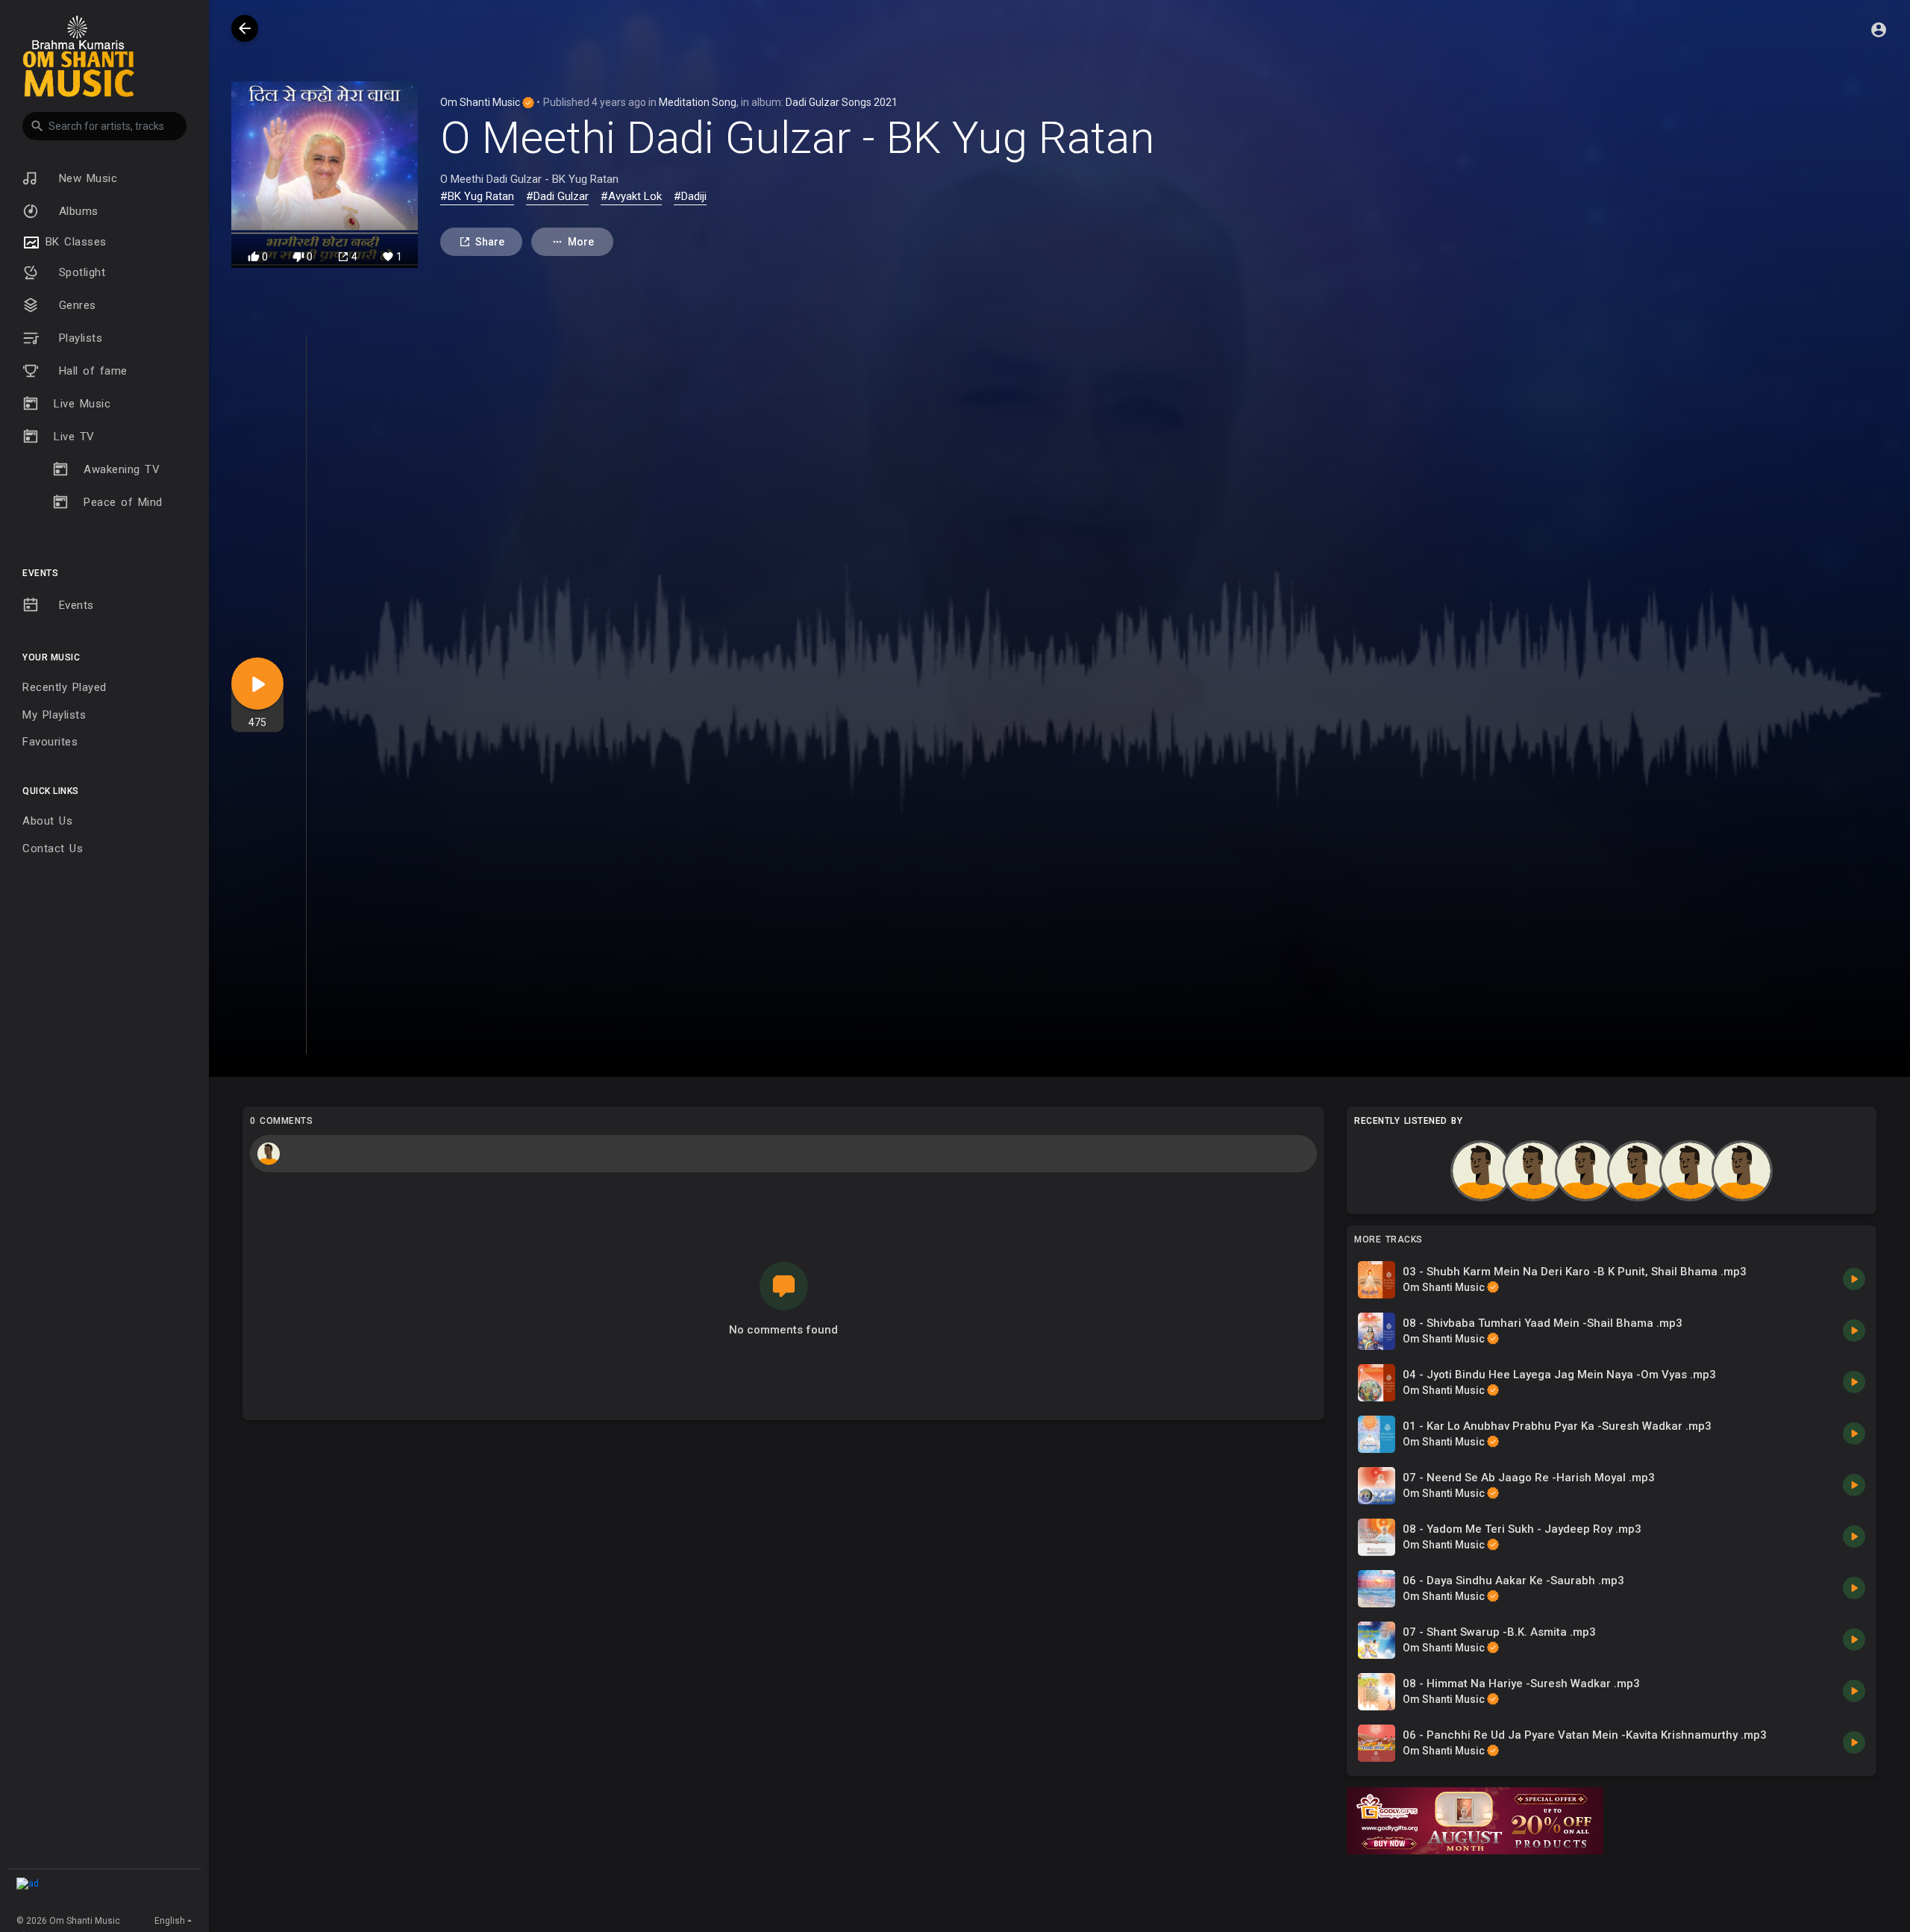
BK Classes (73, 242)
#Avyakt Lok (631, 196)
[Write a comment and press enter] (783, 1154)
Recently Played (65, 687)
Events (74, 605)
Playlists (78, 338)
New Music (85, 178)
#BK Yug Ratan (477, 196)
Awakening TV (122, 469)
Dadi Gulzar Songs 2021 (842, 102)
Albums (76, 211)
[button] (104, 126)
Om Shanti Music (481, 102)
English (170, 1921)
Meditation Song (698, 102)
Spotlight (79, 272)
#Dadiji (690, 196)
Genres (75, 305)
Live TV (74, 437)
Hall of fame (91, 371)
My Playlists (54, 715)
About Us (47, 821)
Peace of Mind (123, 502)
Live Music (82, 404)
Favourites (50, 742)
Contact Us (53, 848)
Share (490, 242)
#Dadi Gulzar (557, 196)
